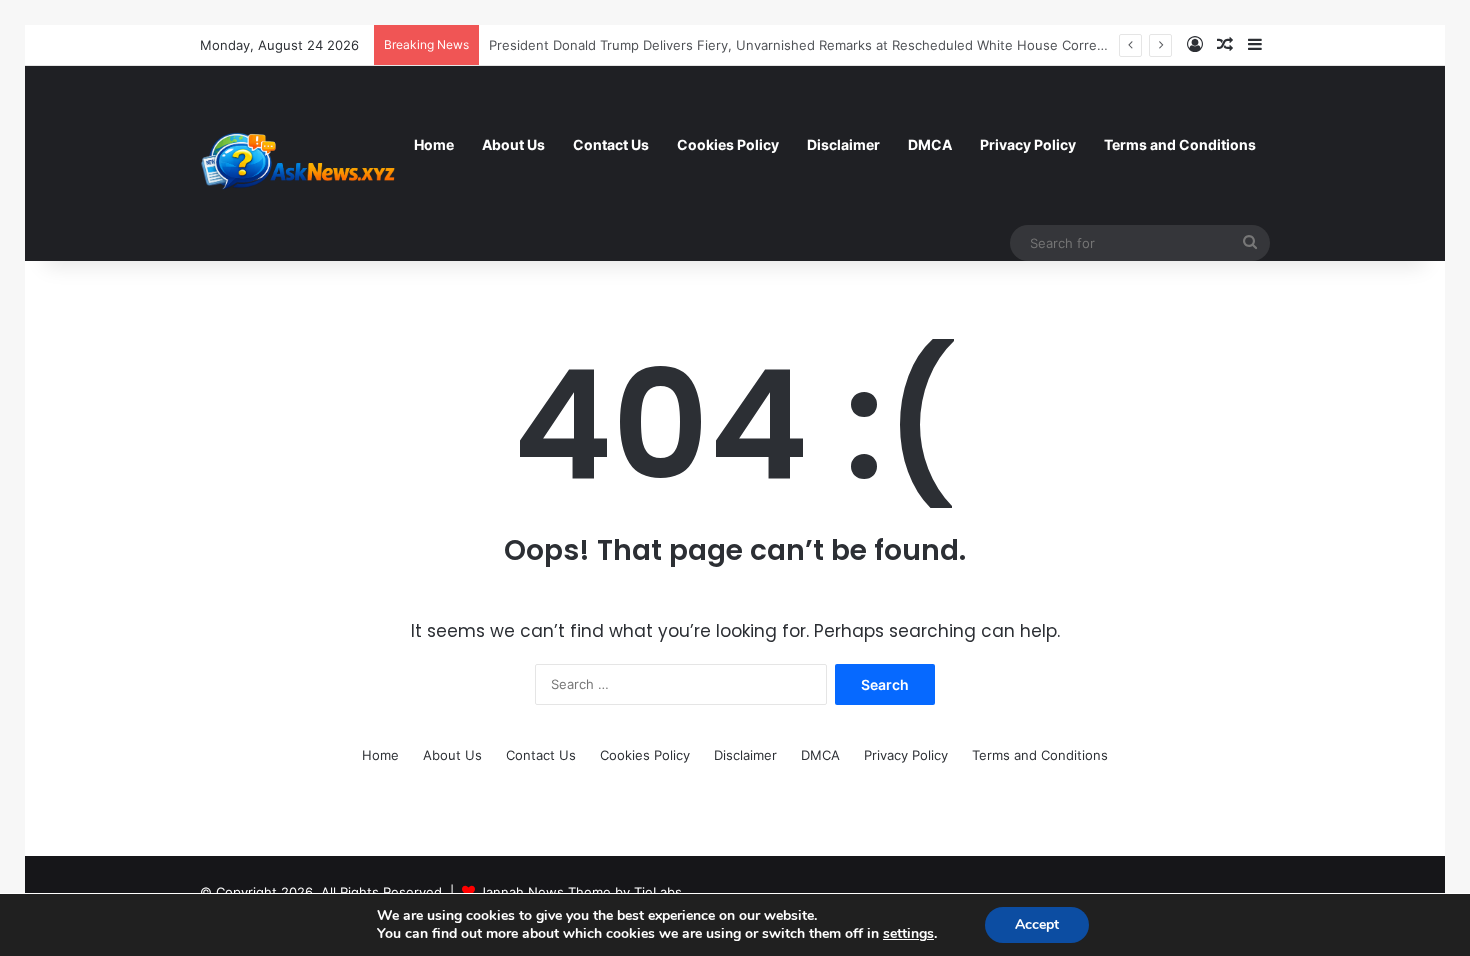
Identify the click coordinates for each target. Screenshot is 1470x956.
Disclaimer (843, 144)
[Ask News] (300, 163)
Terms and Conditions (1180, 144)
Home (434, 144)
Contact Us (611, 144)
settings (908, 934)
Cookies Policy (728, 144)
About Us (513, 144)
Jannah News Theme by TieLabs (580, 892)
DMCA (930, 144)
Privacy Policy (1028, 144)
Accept (1037, 924)
